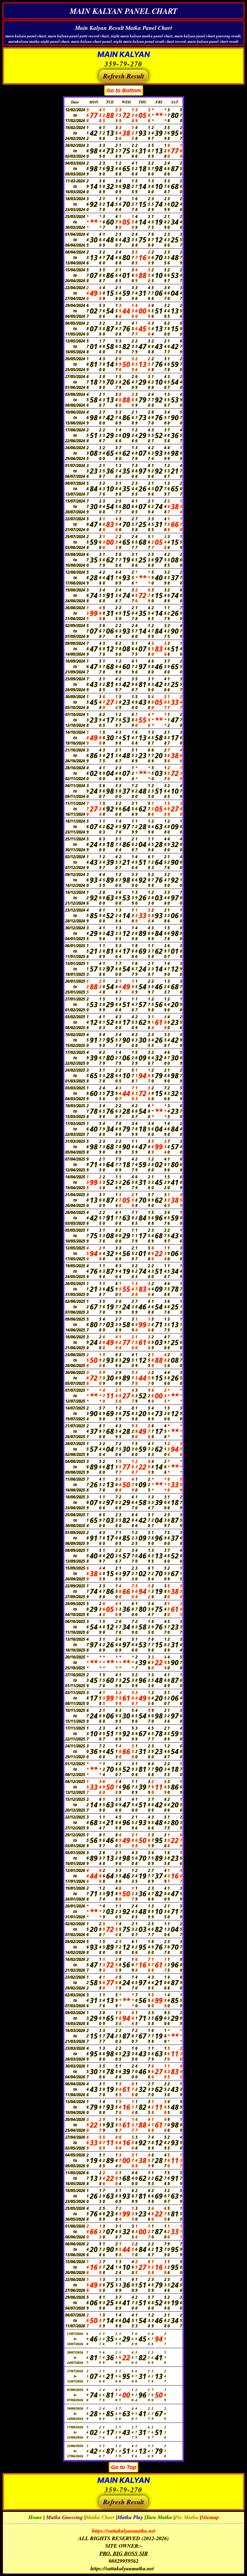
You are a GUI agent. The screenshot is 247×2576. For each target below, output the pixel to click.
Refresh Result (123, 76)
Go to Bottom (124, 90)
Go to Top (123, 2467)
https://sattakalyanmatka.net (124, 2531)
